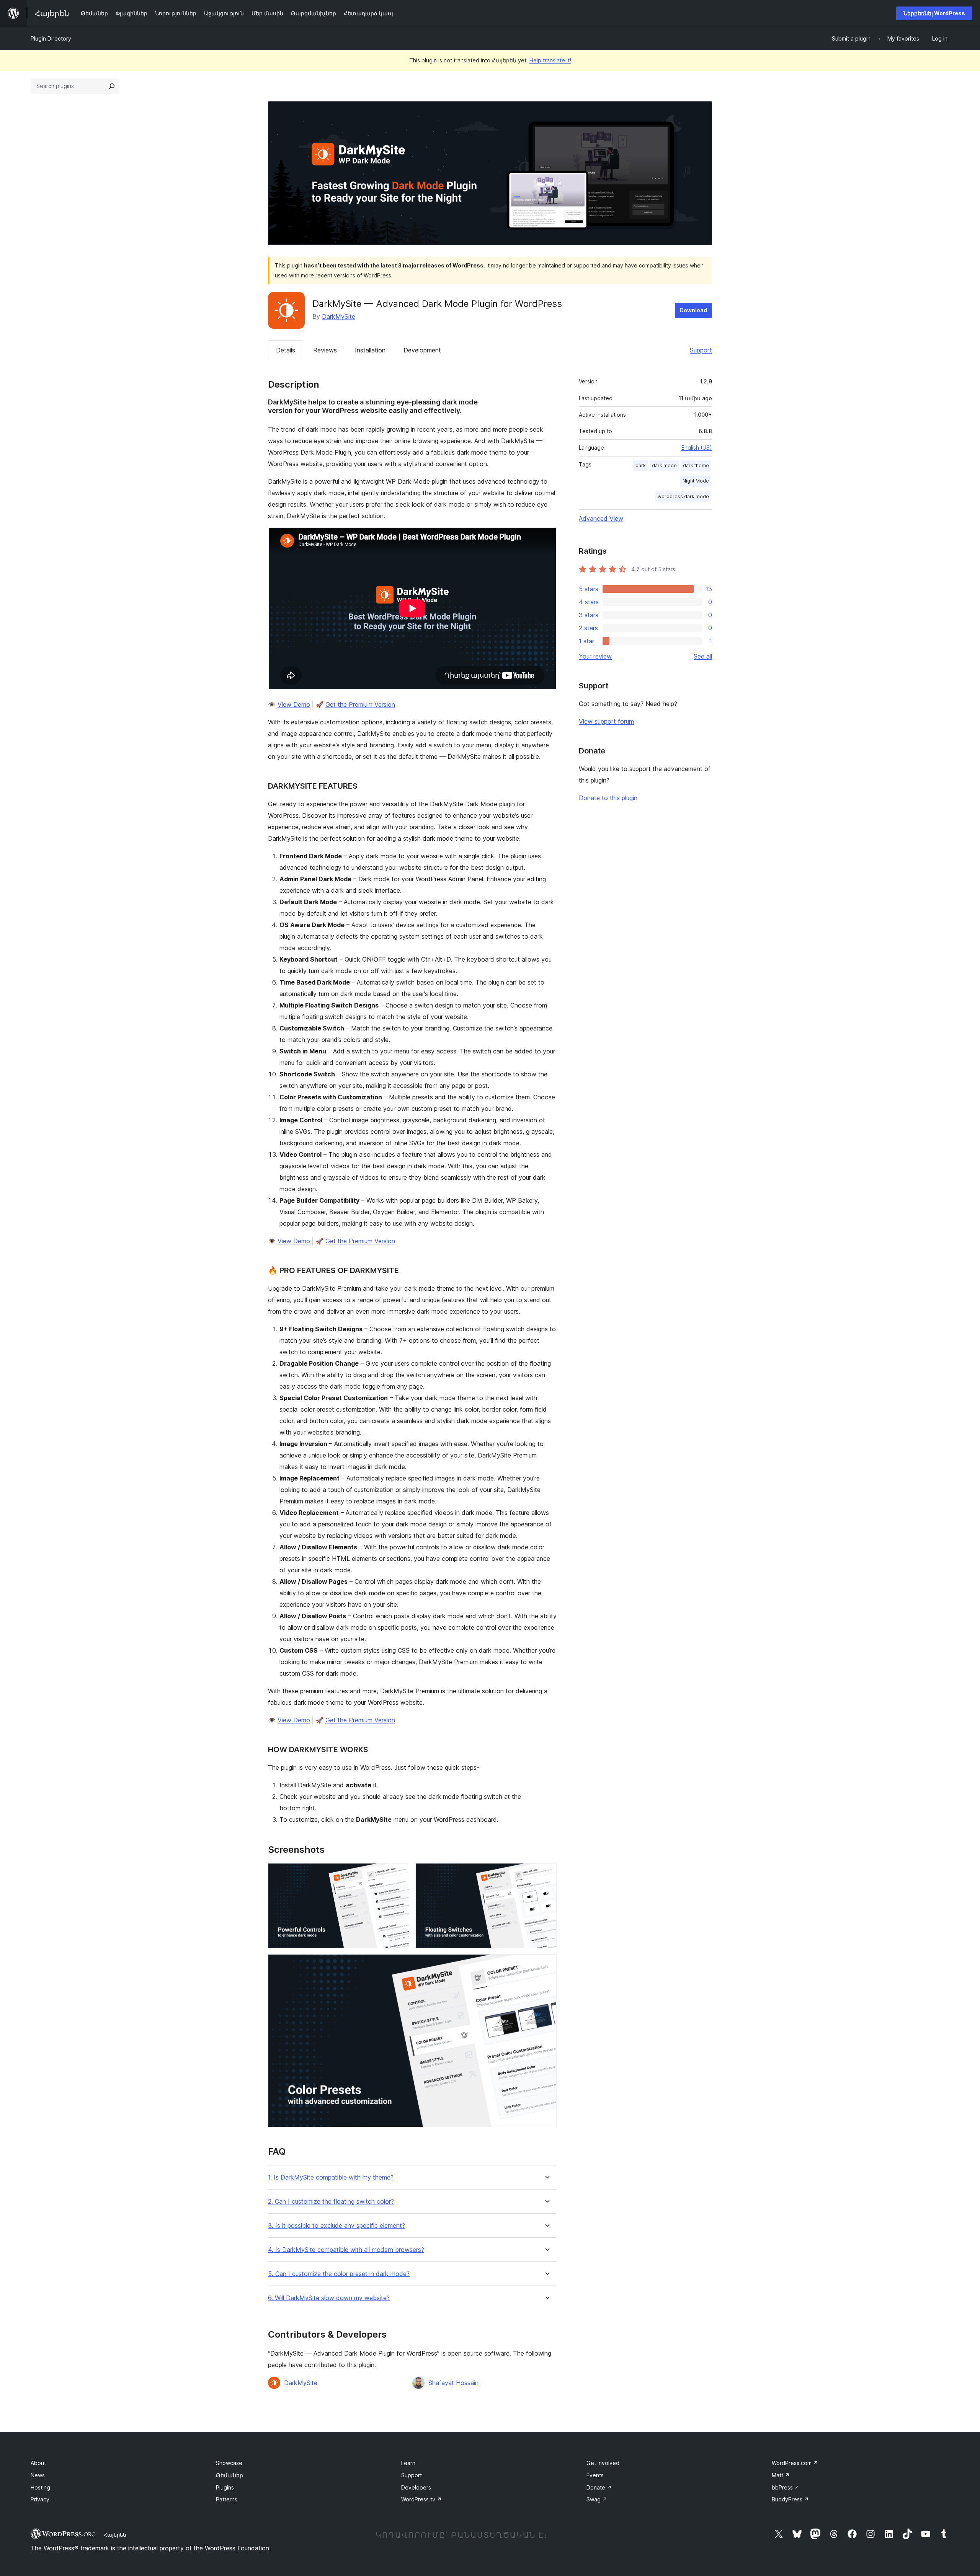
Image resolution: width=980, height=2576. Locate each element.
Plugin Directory (51, 38)
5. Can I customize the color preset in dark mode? (339, 2274)
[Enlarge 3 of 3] (546, 1965)
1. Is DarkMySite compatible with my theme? (331, 2177)
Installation (370, 350)
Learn (408, 2463)
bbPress (786, 2487)
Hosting (40, 2487)
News (38, 2475)
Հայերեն (115, 2535)
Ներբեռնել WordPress (934, 13)
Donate (599, 2487)
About (38, 2463)
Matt (781, 2475)
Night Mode (696, 481)
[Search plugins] (112, 86)
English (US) (697, 448)
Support (701, 350)
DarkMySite (339, 316)
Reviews (325, 350)
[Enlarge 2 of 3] (546, 1873)
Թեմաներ (229, 2475)
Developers (416, 2487)
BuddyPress (790, 2499)
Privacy (40, 2499)
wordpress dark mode (683, 496)
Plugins (225, 2487)
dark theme (696, 465)
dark (641, 465)
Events (595, 2475)
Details (286, 350)
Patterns (227, 2499)
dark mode (664, 465)
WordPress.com (795, 2463)
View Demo (294, 704)
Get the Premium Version (360, 704)
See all (703, 656)
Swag (597, 2499)
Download (693, 310)
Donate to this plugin (608, 798)
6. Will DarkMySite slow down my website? (329, 2298)
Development (422, 350)
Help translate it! (550, 60)
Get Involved (603, 2463)
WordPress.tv (421, 2499)
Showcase (229, 2463)
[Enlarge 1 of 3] (399, 1873)
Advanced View (601, 518)
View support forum (606, 721)
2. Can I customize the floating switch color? (331, 2202)
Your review (595, 656)
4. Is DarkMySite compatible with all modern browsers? (346, 2250)
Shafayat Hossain (453, 2383)
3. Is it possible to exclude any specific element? (336, 2226)
